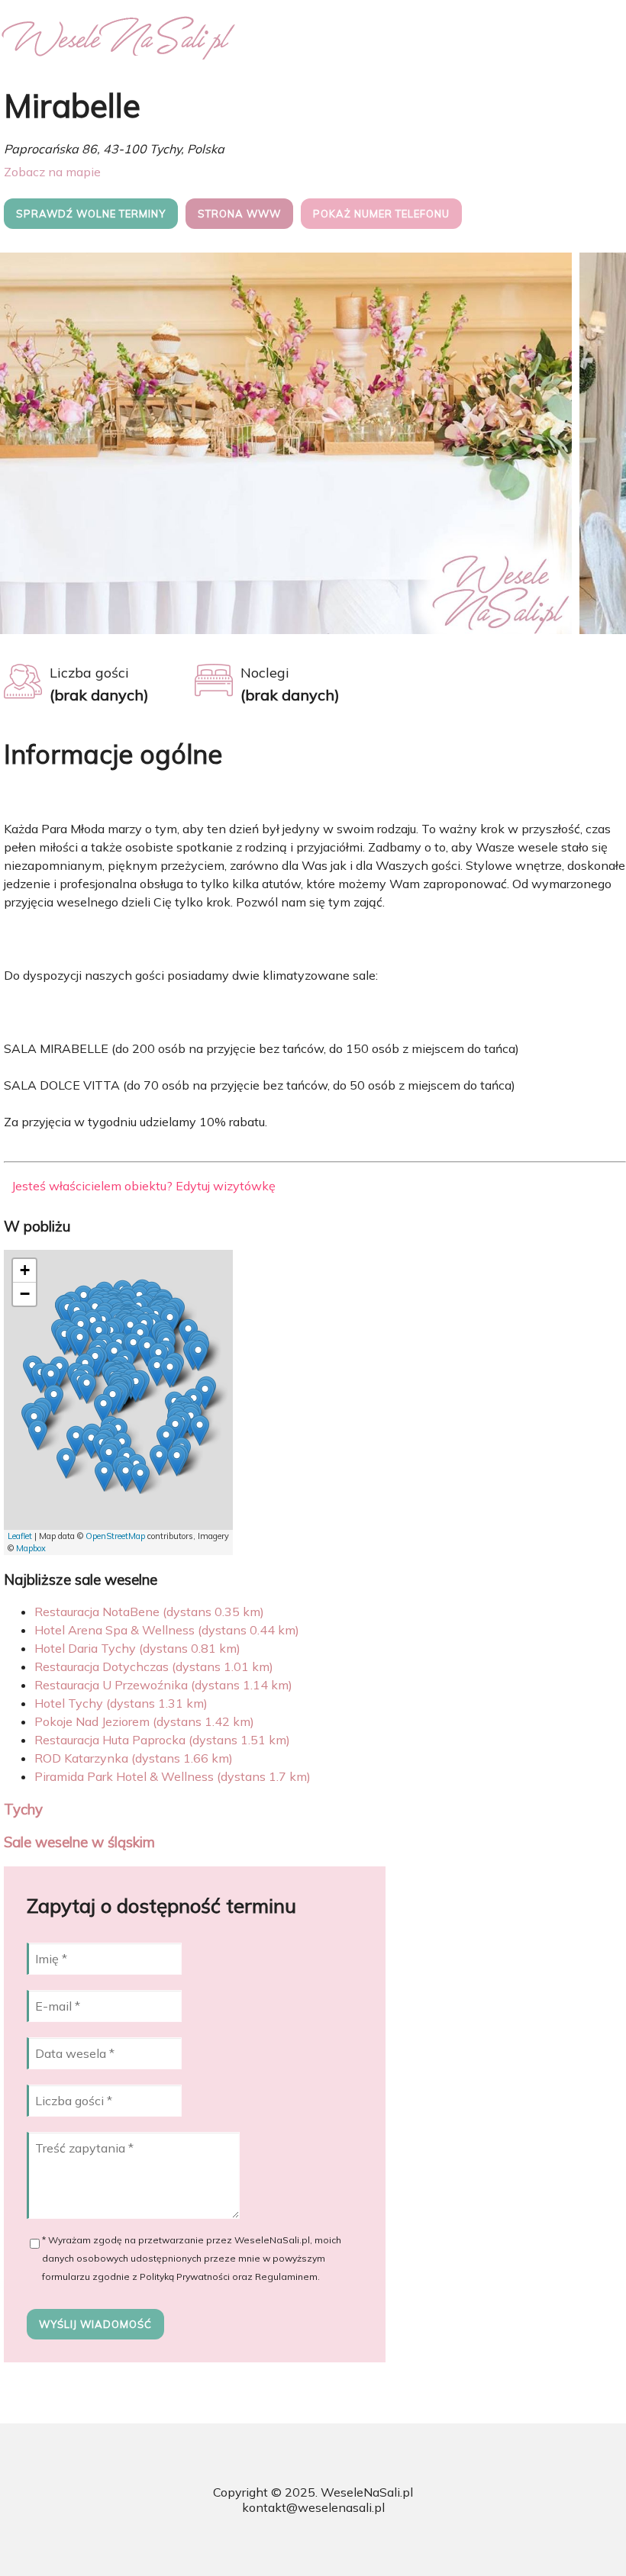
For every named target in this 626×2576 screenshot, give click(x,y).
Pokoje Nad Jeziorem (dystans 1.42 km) (144, 1721)
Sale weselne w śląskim (79, 1842)
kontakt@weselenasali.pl (313, 2507)
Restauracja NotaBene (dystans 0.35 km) (149, 1612)
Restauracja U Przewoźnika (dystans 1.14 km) (163, 1685)
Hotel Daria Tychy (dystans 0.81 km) (137, 1648)
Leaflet (20, 1536)
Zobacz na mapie (52, 172)
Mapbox (31, 1548)
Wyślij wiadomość (95, 2324)
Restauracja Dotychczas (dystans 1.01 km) (154, 1666)
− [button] (25, 1294)
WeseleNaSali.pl (367, 2492)
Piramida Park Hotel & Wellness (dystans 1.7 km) (173, 1776)
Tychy (23, 1809)
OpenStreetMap (115, 1536)
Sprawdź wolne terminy (91, 214)
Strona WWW (239, 214)
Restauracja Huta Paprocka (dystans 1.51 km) (162, 1740)
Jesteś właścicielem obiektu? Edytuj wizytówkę (144, 1186)
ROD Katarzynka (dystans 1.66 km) (134, 1758)
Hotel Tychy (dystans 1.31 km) (121, 1703)
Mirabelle (72, 106)
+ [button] (25, 1270)
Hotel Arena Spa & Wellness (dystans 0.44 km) (167, 1630)
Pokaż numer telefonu (381, 214)
